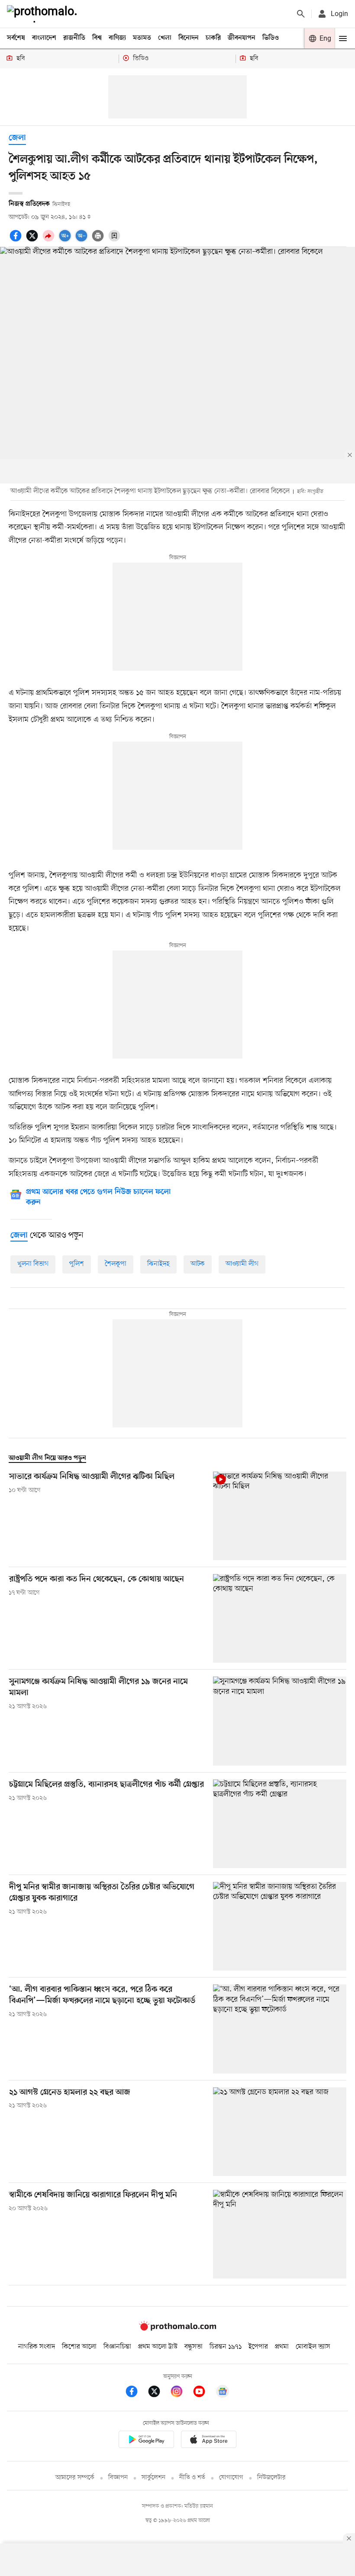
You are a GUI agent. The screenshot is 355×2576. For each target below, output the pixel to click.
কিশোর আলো (79, 2347)
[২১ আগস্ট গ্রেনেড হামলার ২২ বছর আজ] (280, 2132)
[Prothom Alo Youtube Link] (203, 2393)
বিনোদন (189, 38)
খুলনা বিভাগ (33, 1264)
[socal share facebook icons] (17, 240)
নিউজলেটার (271, 2478)
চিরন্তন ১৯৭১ (226, 2347)
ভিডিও (271, 38)
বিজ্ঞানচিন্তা (117, 2347)
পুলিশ (77, 1264)
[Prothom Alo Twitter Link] (158, 2393)
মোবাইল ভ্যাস (313, 2347)
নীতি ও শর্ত (192, 2478)
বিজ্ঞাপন (118, 2478)
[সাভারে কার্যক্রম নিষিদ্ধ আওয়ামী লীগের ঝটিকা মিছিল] (280, 1516)
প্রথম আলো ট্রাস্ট (158, 2347)
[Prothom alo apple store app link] (209, 2441)
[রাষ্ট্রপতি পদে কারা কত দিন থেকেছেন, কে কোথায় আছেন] (280, 1618)
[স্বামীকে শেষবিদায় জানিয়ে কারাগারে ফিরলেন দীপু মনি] (280, 2234)
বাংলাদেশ (44, 38)
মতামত (142, 38)
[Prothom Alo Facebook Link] (136, 2393)
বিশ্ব (97, 38)
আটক (198, 1264)
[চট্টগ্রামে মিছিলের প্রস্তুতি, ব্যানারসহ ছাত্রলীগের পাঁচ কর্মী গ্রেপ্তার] (280, 1824)
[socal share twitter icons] (33, 240)
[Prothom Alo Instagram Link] (181, 2393)
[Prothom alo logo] (177, 2329)
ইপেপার (258, 2347)
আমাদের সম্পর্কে (75, 2478)
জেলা (17, 138)
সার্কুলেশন (153, 2478)
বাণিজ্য (117, 38)
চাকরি (213, 38)
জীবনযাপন (242, 38)
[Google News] (223, 2393)
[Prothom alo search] (301, 14)
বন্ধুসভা (194, 2347)
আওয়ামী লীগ (242, 1264)
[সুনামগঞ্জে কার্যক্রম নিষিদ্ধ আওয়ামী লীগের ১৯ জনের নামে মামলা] (280, 1721)
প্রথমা (282, 2347)
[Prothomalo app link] (146, 2441)
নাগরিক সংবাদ (37, 2347)
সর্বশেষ (16, 38)
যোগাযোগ (231, 2478)
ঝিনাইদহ (158, 1264)
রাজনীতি (74, 38)
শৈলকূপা (116, 1264)
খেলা (165, 38)
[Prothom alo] (44, 14)
